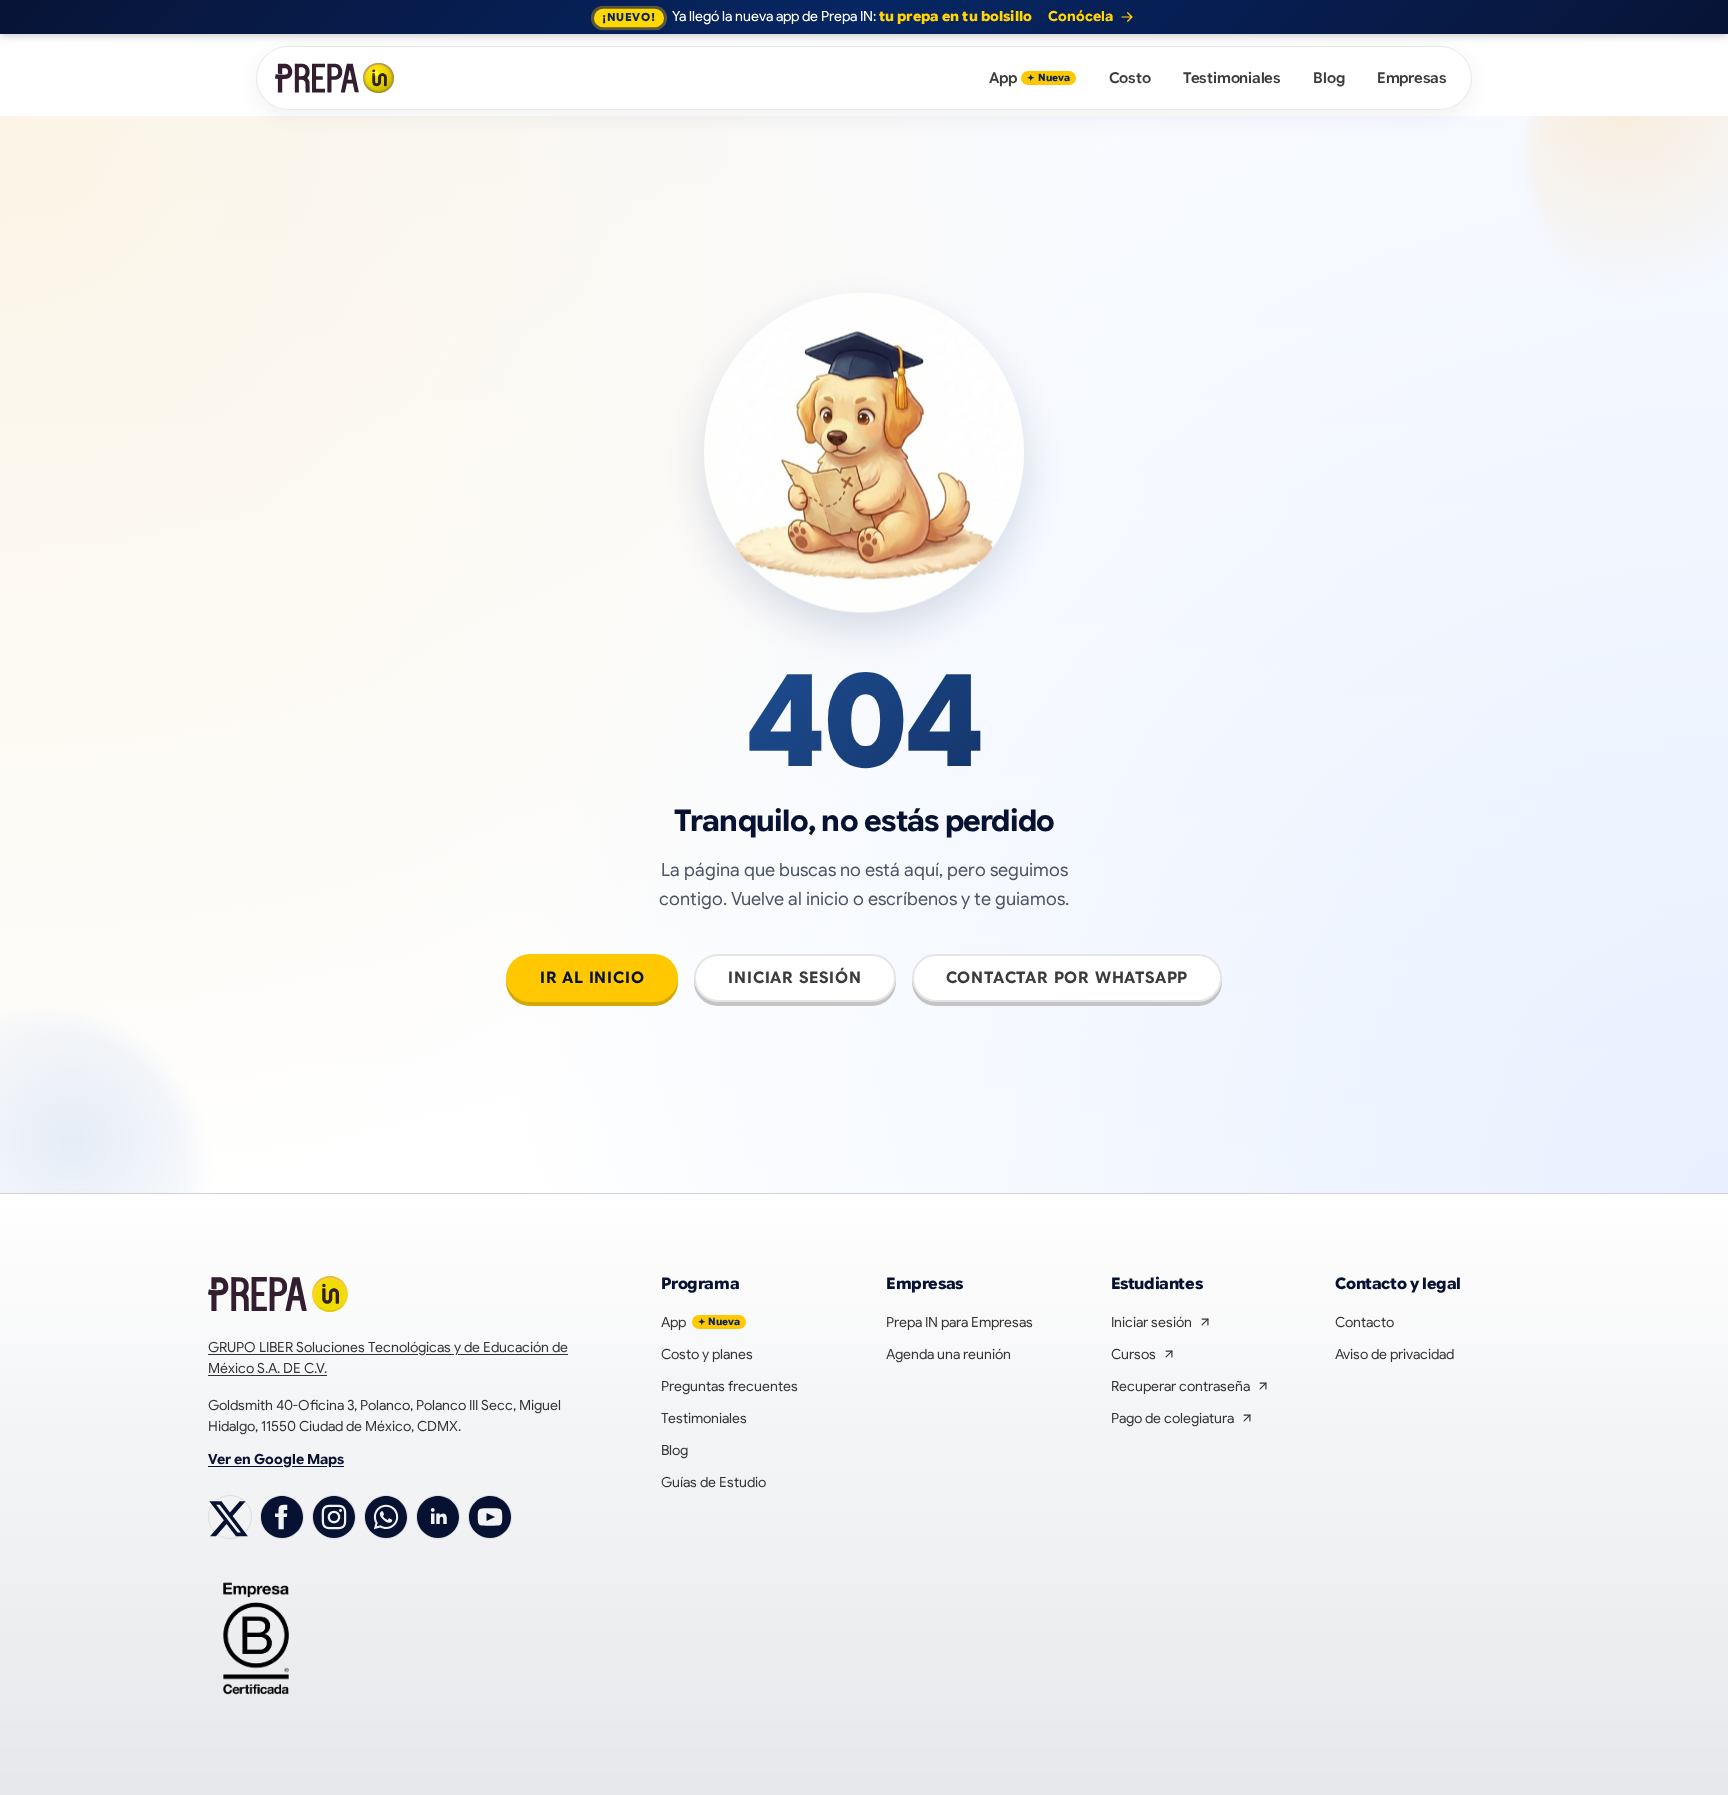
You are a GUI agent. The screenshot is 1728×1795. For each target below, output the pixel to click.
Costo (1130, 78)
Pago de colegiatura (1182, 1419)
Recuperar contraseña (1190, 1387)
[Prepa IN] (279, 1294)
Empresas (1412, 78)
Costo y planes (707, 1354)
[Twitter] (230, 1517)
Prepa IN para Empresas (959, 1322)
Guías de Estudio (713, 1482)
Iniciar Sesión (794, 978)
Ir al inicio (592, 978)
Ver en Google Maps (276, 1459)
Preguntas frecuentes (729, 1386)
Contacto (1364, 1322)
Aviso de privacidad (1394, 1354)
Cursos (1143, 1355)
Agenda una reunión (948, 1354)
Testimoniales (1232, 78)
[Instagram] (334, 1517)
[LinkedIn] (438, 1517)
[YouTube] (490, 1517)
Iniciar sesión (1161, 1323)
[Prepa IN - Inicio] (335, 78)
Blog (1328, 78)
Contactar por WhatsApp (1067, 978)
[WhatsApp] (386, 1517)
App (1029, 78)
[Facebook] (282, 1517)
